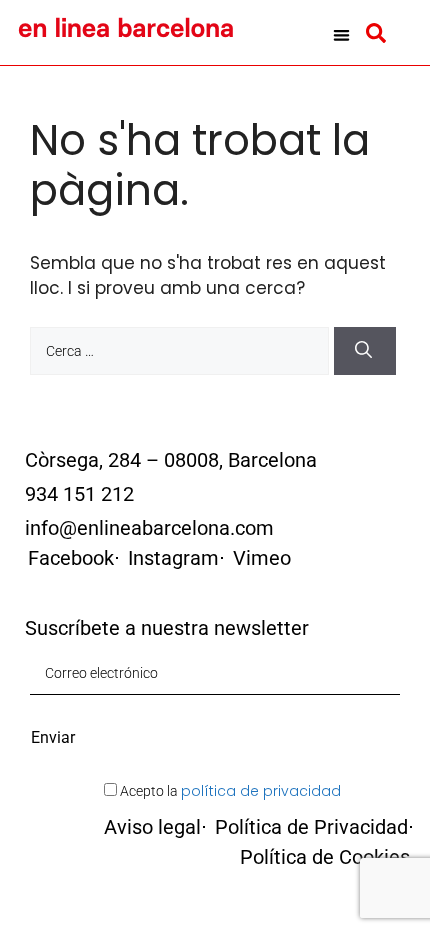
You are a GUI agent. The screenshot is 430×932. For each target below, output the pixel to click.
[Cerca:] (182, 350)
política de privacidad (261, 791)
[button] (341, 35)
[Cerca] (365, 351)
